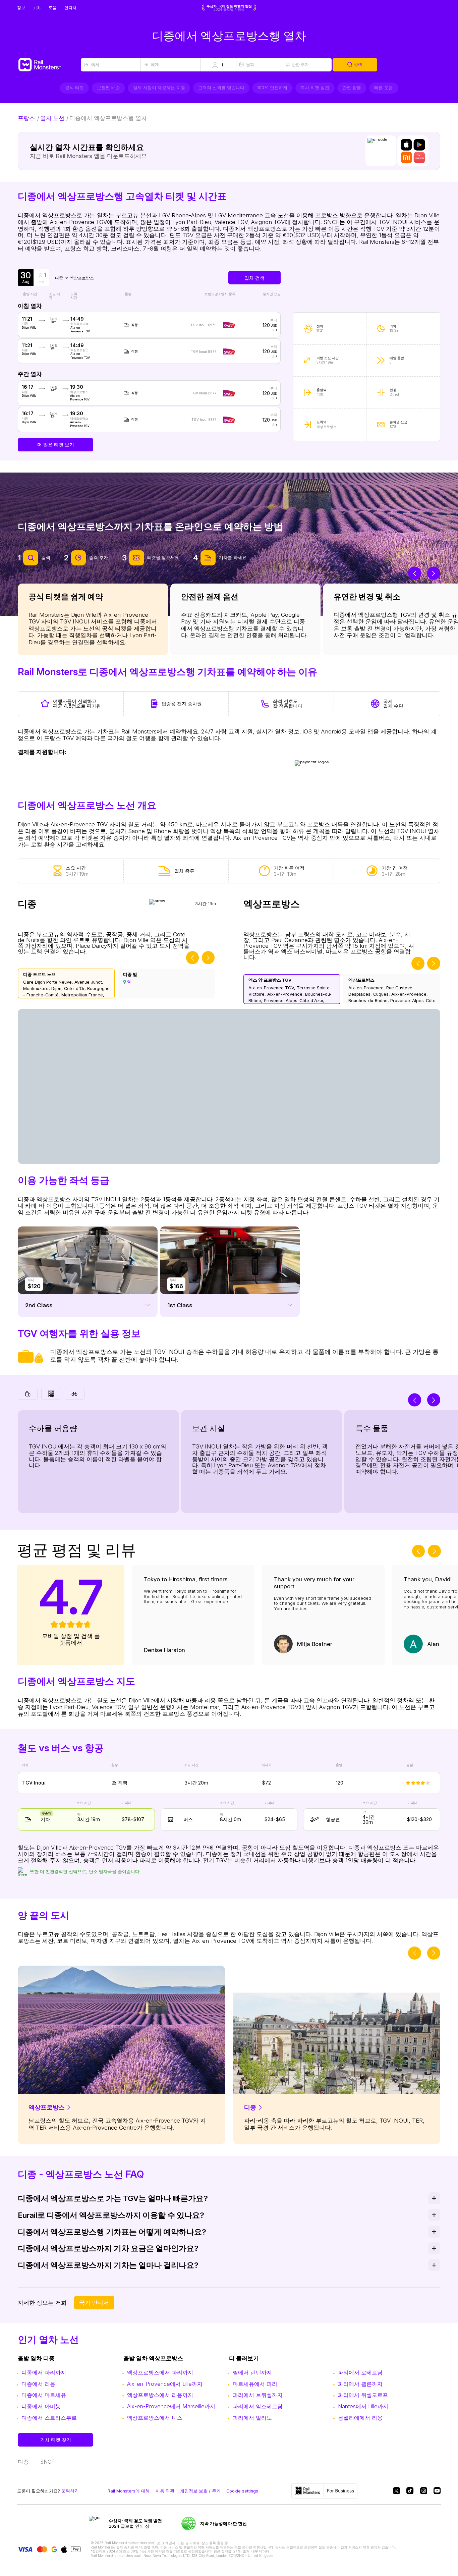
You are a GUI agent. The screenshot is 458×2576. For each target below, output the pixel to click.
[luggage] (28, 1394)
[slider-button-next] (434, 573)
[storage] (51, 1394)
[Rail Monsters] (49, 65)
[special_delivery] (75, 1394)
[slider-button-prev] (414, 573)
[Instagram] (424, 2491)
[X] (396, 2491)
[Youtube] (437, 2491)
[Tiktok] (410, 2491)
